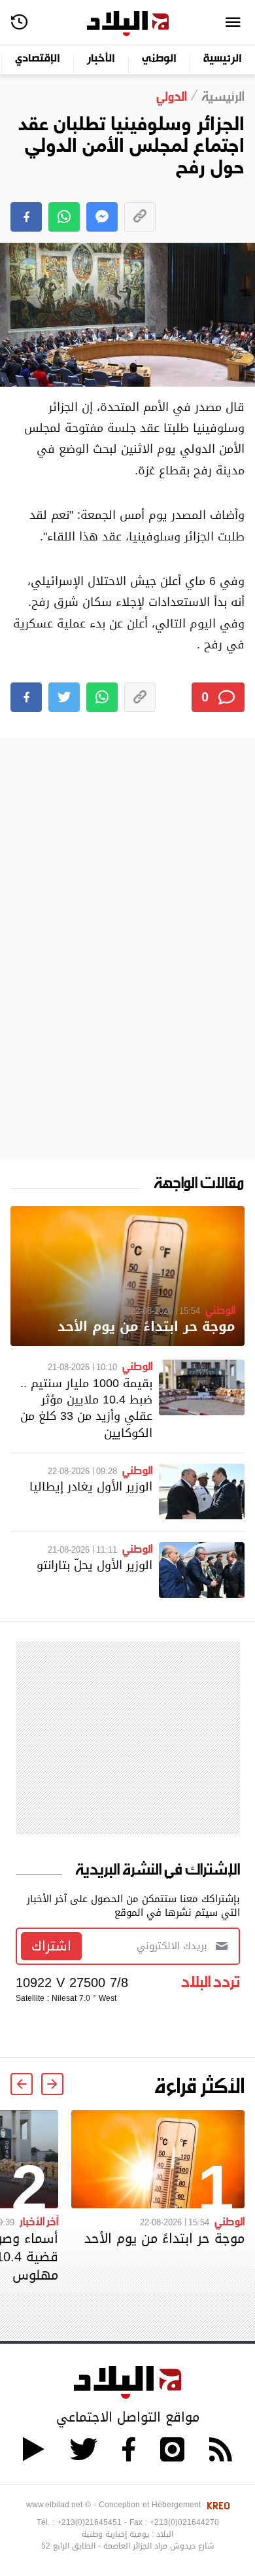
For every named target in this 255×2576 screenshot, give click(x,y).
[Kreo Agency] (216, 2505)
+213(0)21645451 (89, 2522)
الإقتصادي (38, 59)
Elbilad (128, 24)
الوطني (159, 59)
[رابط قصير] (140, 217)
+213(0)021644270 (184, 2522)
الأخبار (101, 59)
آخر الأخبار (39, 2221)
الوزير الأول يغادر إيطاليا (91, 1486)
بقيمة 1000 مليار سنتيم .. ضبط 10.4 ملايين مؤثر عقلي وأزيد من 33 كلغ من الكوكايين (86, 1408)
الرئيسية (223, 59)
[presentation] (52, 2084)
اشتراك (51, 1946)
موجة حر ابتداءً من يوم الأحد (146, 1327)
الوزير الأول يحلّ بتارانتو (94, 1565)
